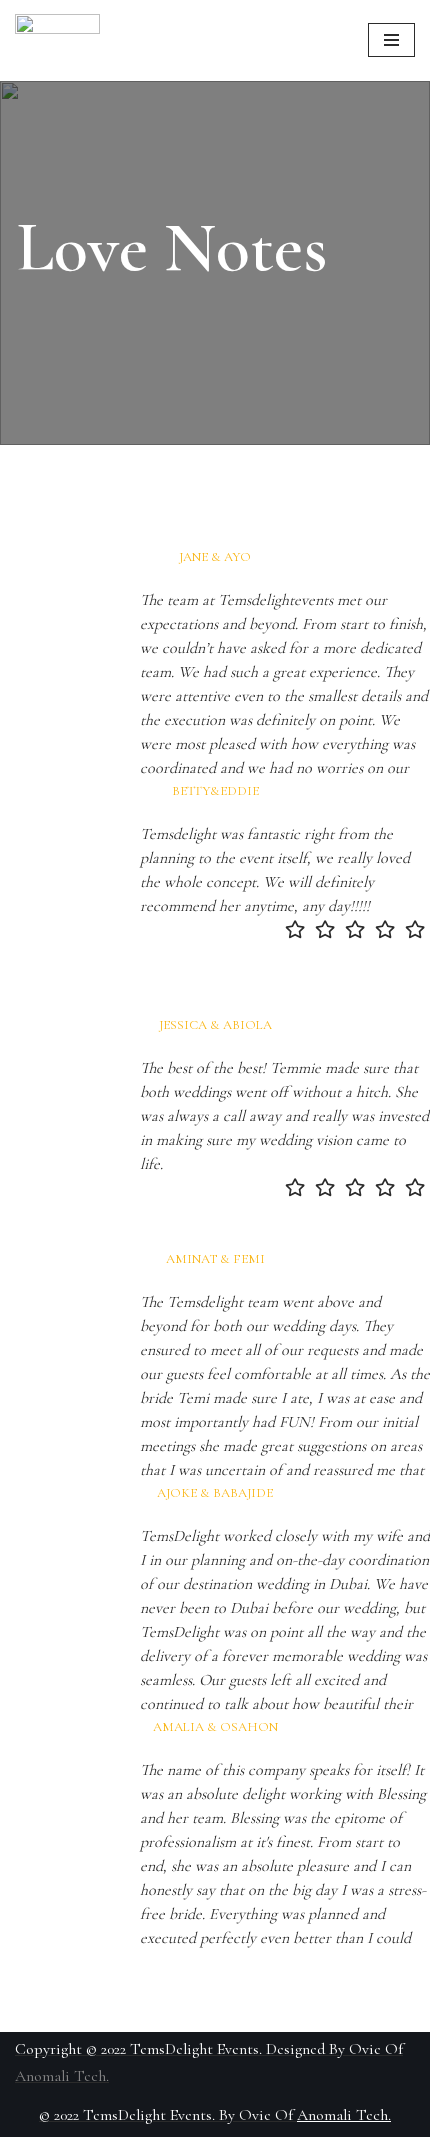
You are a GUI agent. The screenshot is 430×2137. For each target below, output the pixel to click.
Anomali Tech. (62, 2076)
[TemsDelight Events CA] (57, 40)
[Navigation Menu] (391, 40)
